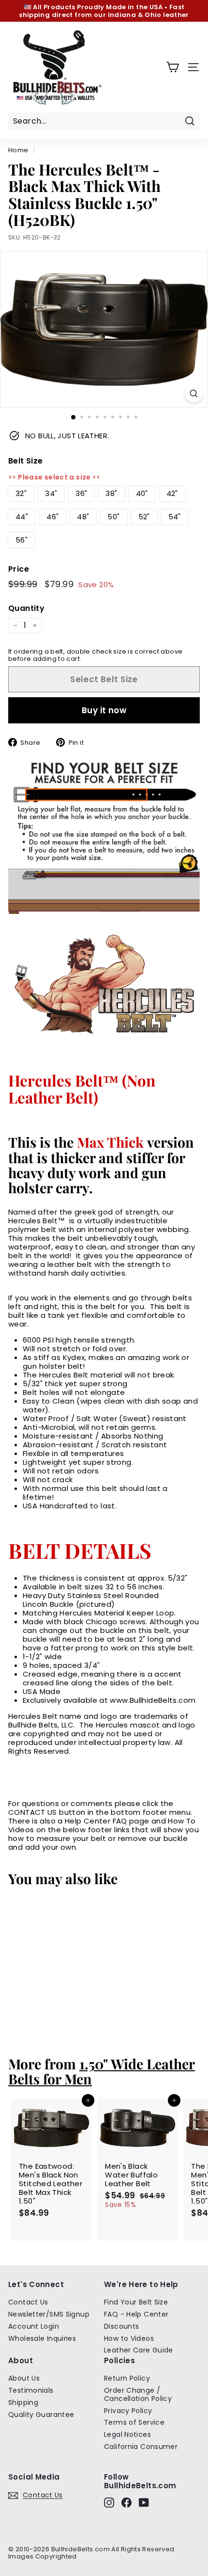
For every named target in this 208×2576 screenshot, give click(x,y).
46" (52, 517)
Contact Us (28, 2302)
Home (18, 150)
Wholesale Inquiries (42, 2338)
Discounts (121, 2326)
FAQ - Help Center (136, 2314)
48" (83, 517)
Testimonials (31, 2390)
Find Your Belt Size (136, 2302)
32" (21, 493)
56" (22, 540)
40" (142, 493)
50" (113, 517)
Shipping (23, 2402)
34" (51, 493)
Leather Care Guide (139, 2350)
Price (19, 569)
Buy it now (104, 710)
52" (144, 517)
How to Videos (129, 2338)
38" (111, 493)
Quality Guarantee (41, 2415)
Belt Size (25, 461)
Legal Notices (127, 2434)
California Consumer (141, 2447)
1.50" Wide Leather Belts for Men (102, 2071)
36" (81, 493)
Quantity (26, 608)
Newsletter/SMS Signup (49, 2314)
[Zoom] (194, 393)
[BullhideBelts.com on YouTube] (144, 2503)
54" (175, 517)
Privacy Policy (128, 2411)
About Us (24, 2378)
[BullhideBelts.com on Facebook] (126, 2503)
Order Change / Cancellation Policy (138, 2394)
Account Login (34, 2326)
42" (172, 493)
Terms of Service (134, 2422)
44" (22, 517)
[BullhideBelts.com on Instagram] (109, 2503)
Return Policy (127, 2378)
